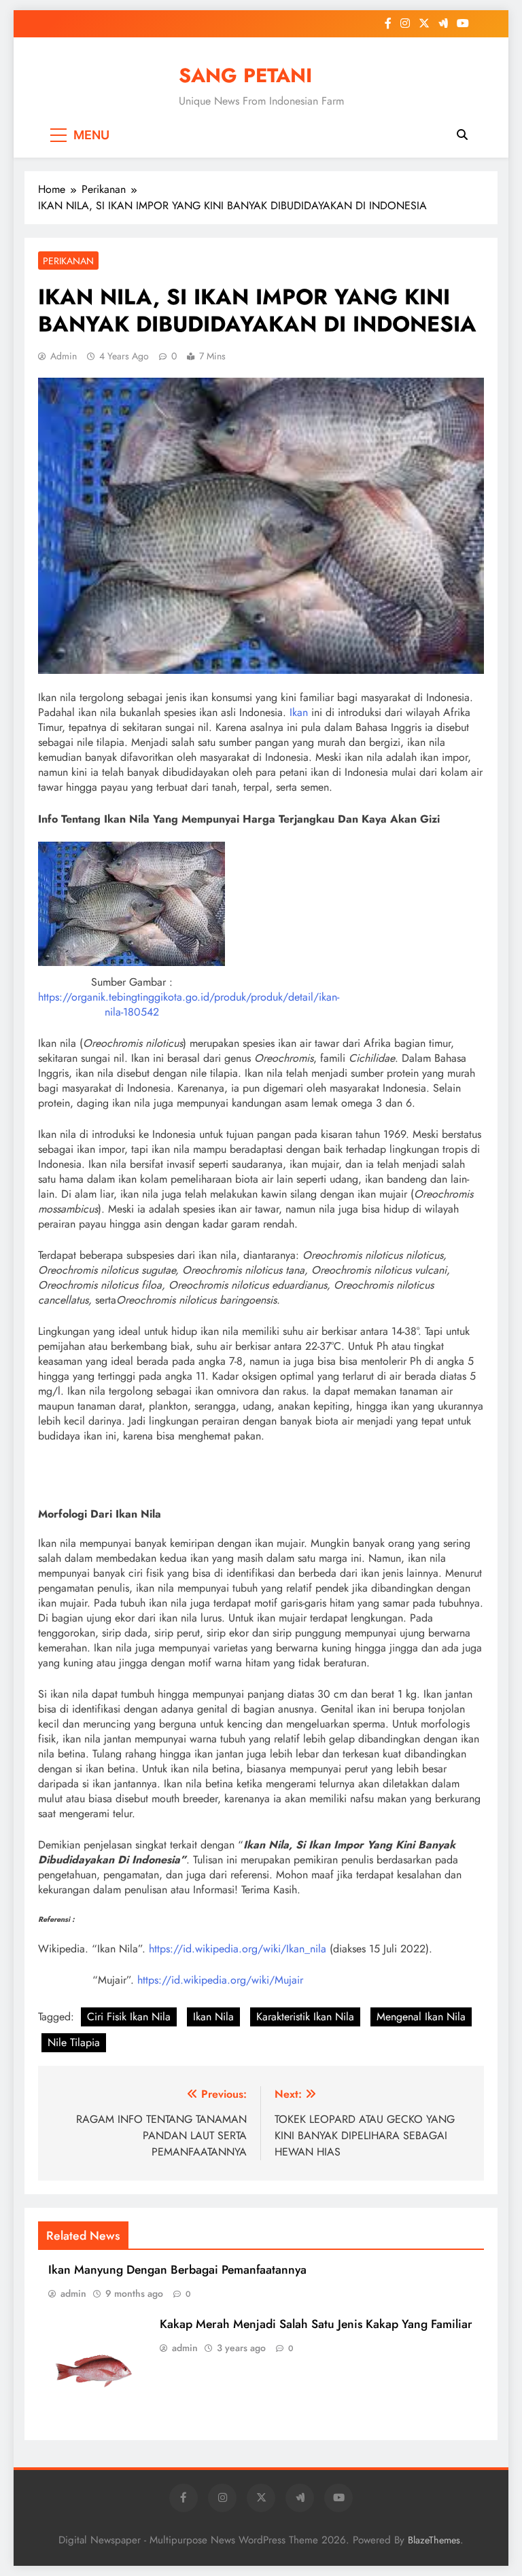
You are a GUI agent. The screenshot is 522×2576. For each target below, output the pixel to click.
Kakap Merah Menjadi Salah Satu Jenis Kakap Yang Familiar (316, 2324)
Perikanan (68, 261)
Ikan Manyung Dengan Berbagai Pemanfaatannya (177, 2270)
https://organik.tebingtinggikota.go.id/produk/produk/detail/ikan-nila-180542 (189, 1004)
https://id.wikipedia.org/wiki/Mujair (220, 1980)
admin (64, 356)
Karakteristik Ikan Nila (305, 2017)
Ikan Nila (213, 2017)
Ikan (299, 712)
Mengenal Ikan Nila (421, 2017)
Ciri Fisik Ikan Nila (129, 2017)
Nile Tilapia (74, 2042)
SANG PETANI (245, 75)
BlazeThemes (434, 2540)
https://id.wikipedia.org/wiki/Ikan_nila (238, 1949)
